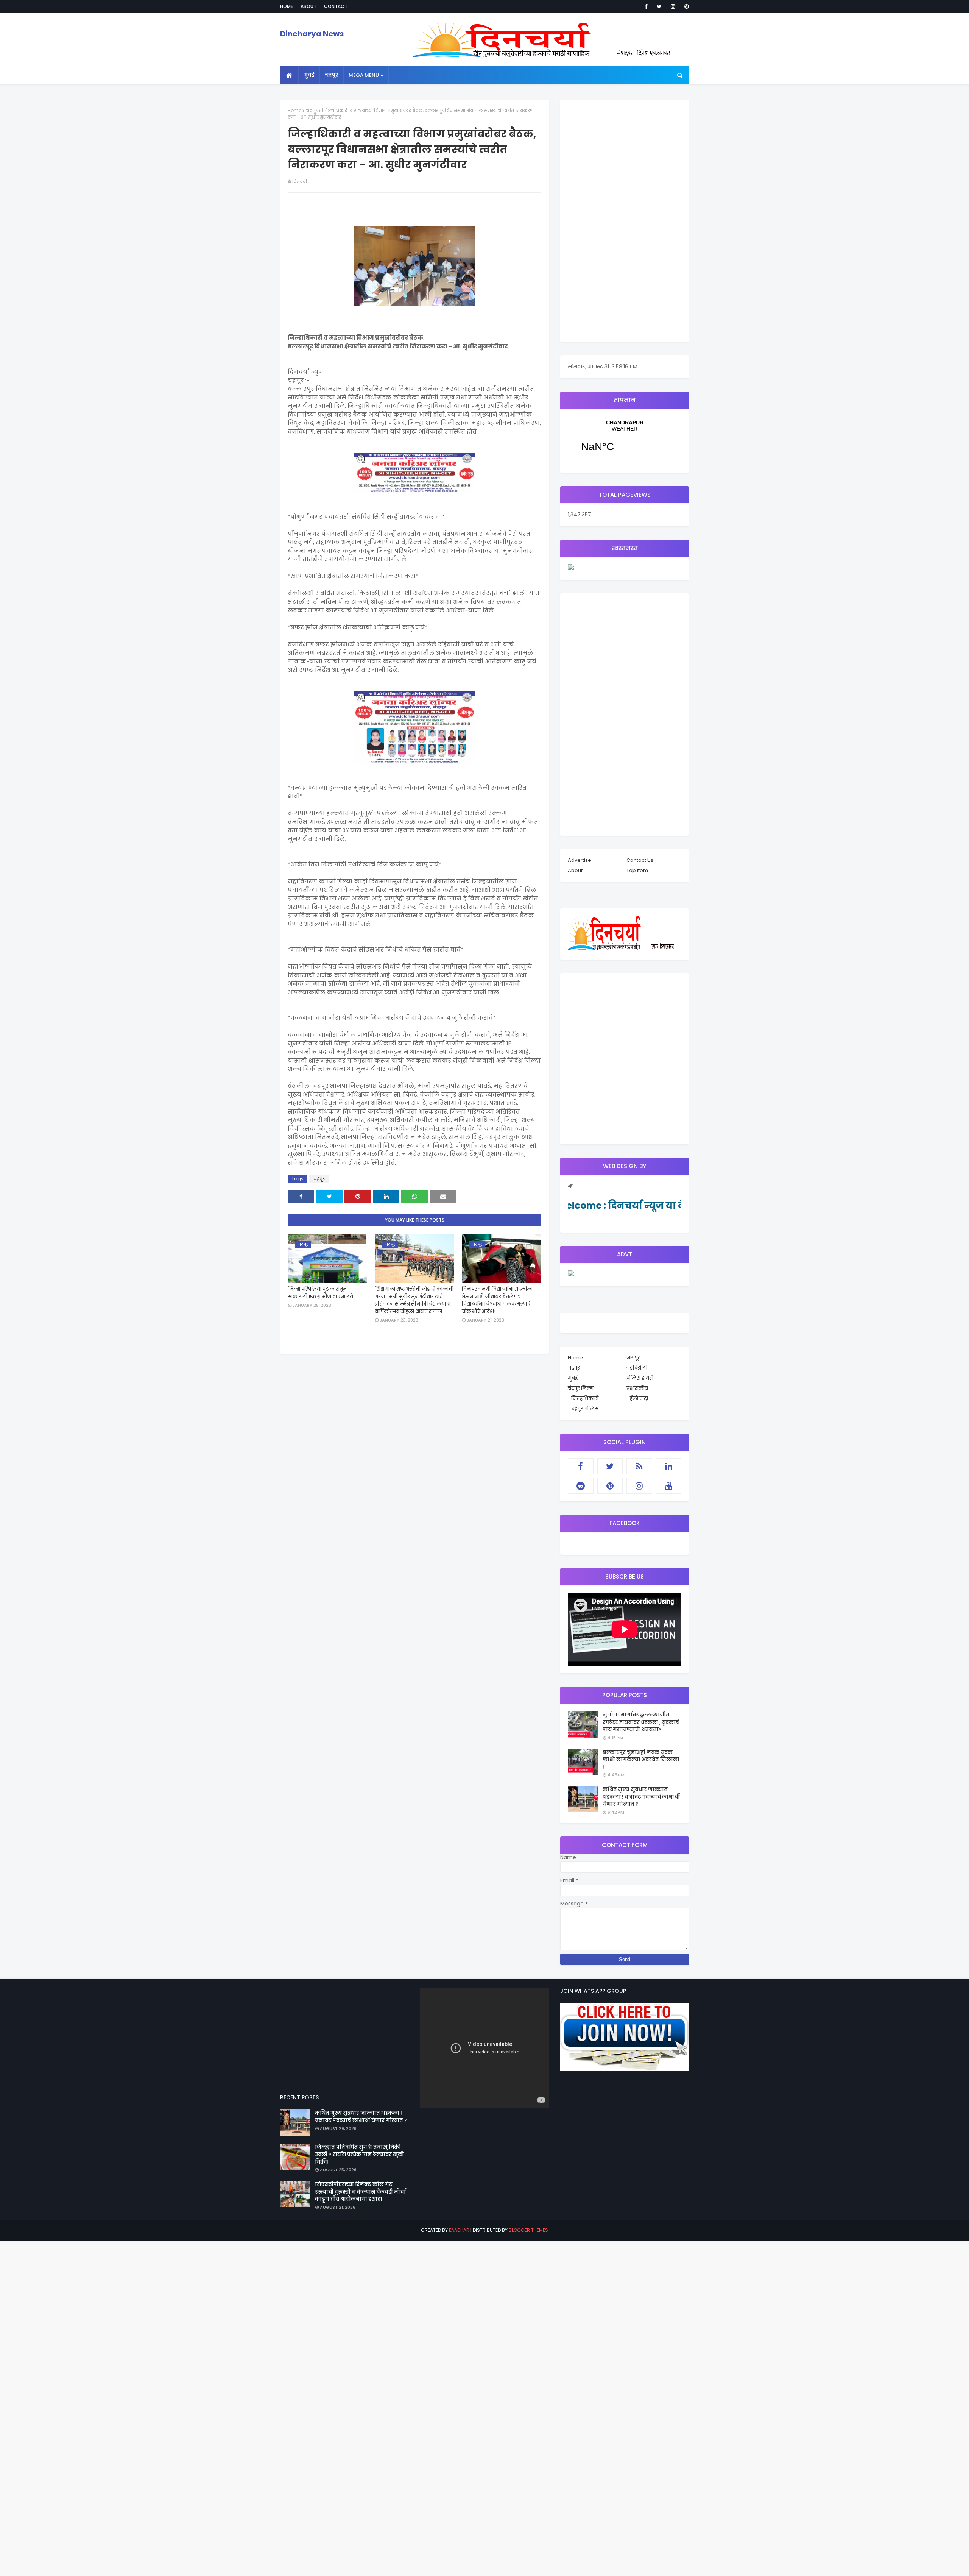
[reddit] (581, 1486)
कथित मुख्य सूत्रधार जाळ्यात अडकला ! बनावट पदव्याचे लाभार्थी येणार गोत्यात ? (641, 1797)
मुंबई (573, 1378)
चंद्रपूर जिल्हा (581, 1388)
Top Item (637, 870)
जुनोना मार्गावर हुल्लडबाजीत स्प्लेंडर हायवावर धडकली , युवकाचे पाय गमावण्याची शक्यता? (641, 1722)
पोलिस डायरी (640, 1378)
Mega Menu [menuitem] (364, 75)
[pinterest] (685, 6)
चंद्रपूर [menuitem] (332, 75)
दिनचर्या (300, 181)
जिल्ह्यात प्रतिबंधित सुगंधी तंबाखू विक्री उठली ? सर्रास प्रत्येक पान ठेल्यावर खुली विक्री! (359, 2155)
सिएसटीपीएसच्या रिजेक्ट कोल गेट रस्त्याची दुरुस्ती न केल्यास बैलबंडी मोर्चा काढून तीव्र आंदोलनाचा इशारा (360, 2192)
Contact (336, 6)
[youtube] (669, 1486)
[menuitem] (289, 75)
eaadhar (459, 2230)
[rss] (639, 1466)
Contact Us (640, 860)
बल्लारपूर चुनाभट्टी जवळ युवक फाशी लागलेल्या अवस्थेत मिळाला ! (641, 1760)
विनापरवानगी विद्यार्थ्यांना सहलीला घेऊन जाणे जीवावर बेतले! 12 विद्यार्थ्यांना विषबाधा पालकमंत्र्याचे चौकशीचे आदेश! (497, 1300)
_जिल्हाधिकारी (583, 1399)
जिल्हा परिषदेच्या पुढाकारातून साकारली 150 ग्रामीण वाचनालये (320, 1293)
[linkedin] (669, 1466)
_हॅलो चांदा (637, 1399)
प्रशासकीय (637, 1388)
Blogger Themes (528, 2230)
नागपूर (633, 1358)
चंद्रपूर (312, 110)
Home (287, 6)
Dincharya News (312, 34)
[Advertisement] (625, 221)
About (308, 6)
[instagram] (673, 6)
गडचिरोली (637, 1368)
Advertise (580, 860)
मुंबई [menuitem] (309, 75)
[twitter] (659, 6)
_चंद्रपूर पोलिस (583, 1409)
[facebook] (646, 6)
